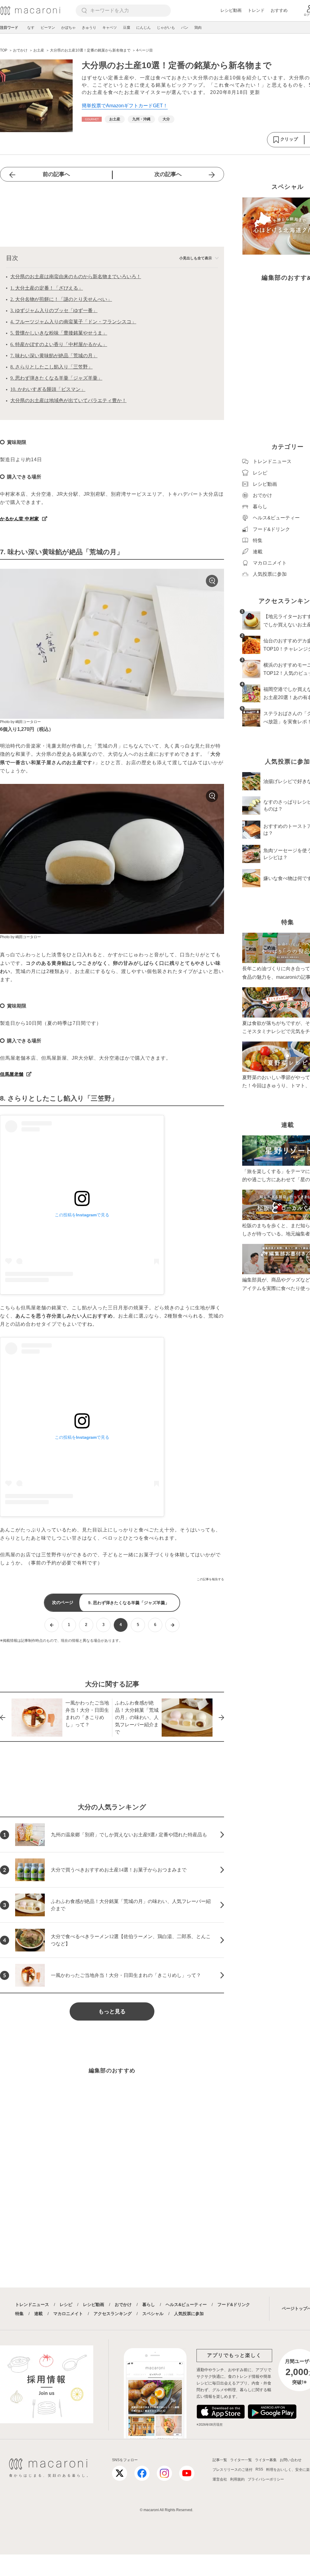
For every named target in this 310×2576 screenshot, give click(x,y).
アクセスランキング (113, 2314)
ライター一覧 (241, 2460)
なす (31, 28)
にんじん (143, 28)
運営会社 (220, 2479)
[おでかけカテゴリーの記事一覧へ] (92, 119)
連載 (38, 2314)
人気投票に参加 (189, 2314)
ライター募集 (266, 2460)
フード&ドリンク (234, 2304)
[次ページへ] (172, 1625)
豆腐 (127, 28)
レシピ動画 (231, 10)
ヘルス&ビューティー (186, 2304)
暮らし (149, 2304)
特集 (19, 2314)
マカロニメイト (68, 2314)
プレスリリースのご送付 (232, 2470)
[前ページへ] (52, 1625)
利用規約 (237, 2479)
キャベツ (110, 28)
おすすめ (279, 10)
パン (185, 28)
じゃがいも (166, 28)
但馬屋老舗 (12, 1074)
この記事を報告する (210, 1579)
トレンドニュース (32, 2304)
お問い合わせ (291, 2460)
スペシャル (153, 2314)
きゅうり (89, 28)
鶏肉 (198, 28)
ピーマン (48, 28)
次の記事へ (168, 174)
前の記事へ (56, 174)
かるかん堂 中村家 (20, 519)
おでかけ (123, 2304)
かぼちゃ (68, 28)
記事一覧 (220, 2460)
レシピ (66, 2304)
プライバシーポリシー (266, 2479)
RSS (259, 2469)
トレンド (256, 10)
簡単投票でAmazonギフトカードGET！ (125, 106)
